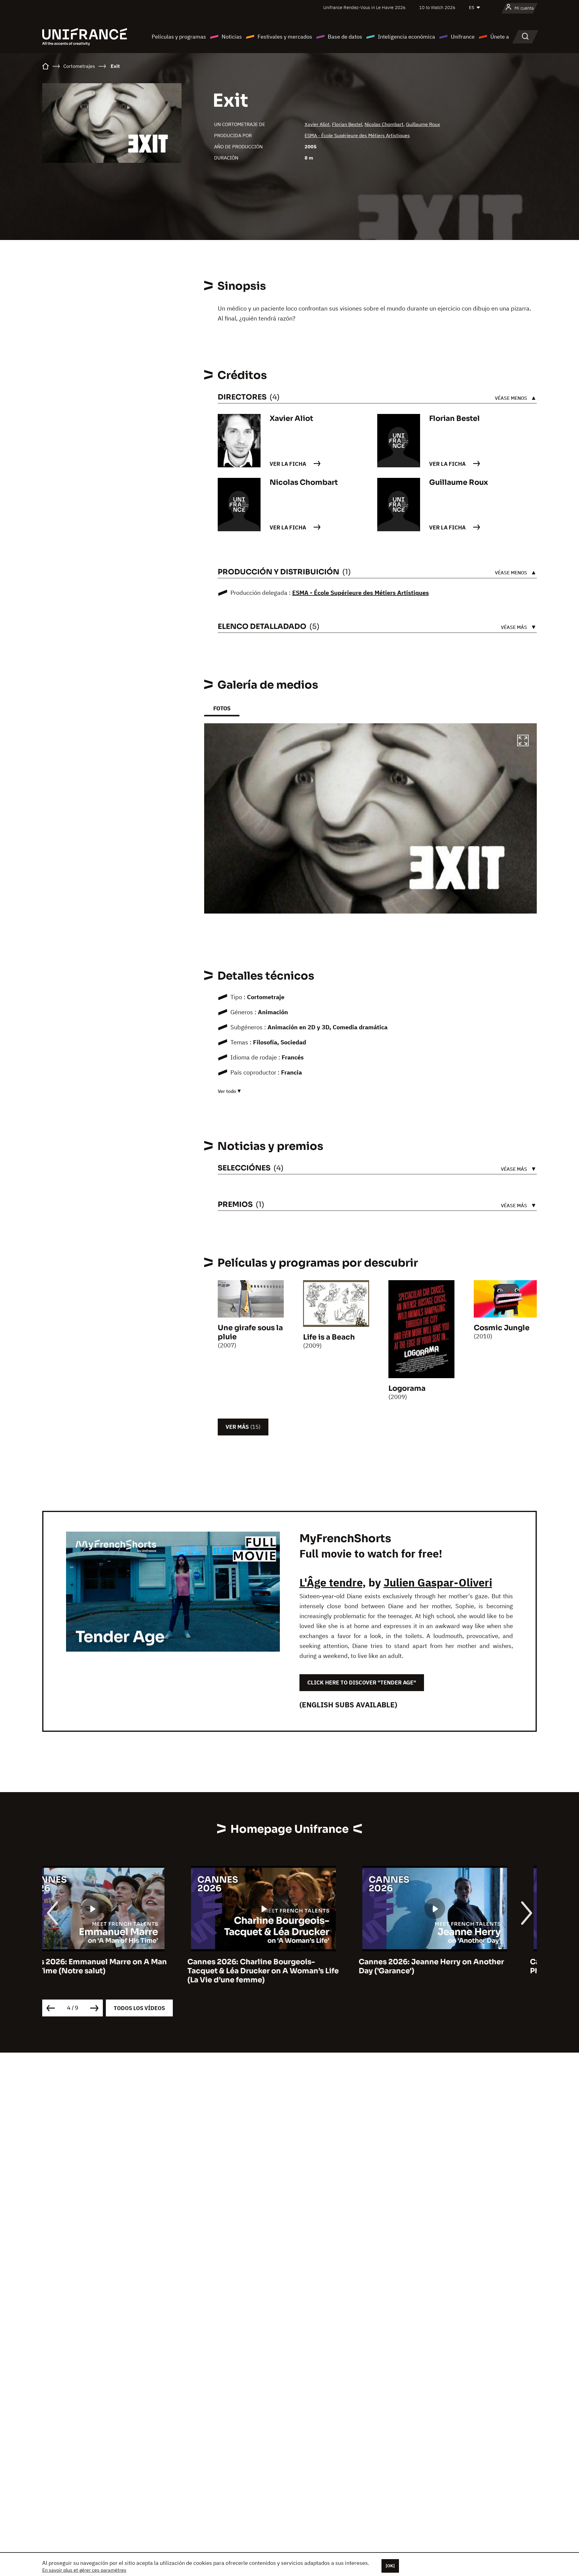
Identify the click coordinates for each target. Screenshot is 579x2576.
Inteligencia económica (407, 37)
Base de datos (345, 37)
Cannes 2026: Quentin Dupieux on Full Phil (456, 1966)
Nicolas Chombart (384, 124)
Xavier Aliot (317, 124)
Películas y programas (179, 37)
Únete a (500, 37)
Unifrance (463, 37)
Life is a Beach (329, 1337)
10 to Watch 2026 (437, 7)
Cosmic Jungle (502, 1328)
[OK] (390, 2566)
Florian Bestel (347, 124)
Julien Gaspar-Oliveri (438, 1582)
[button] (523, 741)
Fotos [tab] (222, 708)
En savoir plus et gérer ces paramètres (84, 2570)
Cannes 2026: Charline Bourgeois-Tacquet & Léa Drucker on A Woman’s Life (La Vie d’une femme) (118, 1971)
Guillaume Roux (423, 124)
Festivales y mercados (285, 37)
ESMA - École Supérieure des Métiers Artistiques (357, 135)
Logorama (407, 1388)
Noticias (232, 37)
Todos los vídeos (139, 2008)
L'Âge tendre (331, 1582)
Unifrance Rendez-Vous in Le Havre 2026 (364, 7)
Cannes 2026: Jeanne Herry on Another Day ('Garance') (286, 1966)
